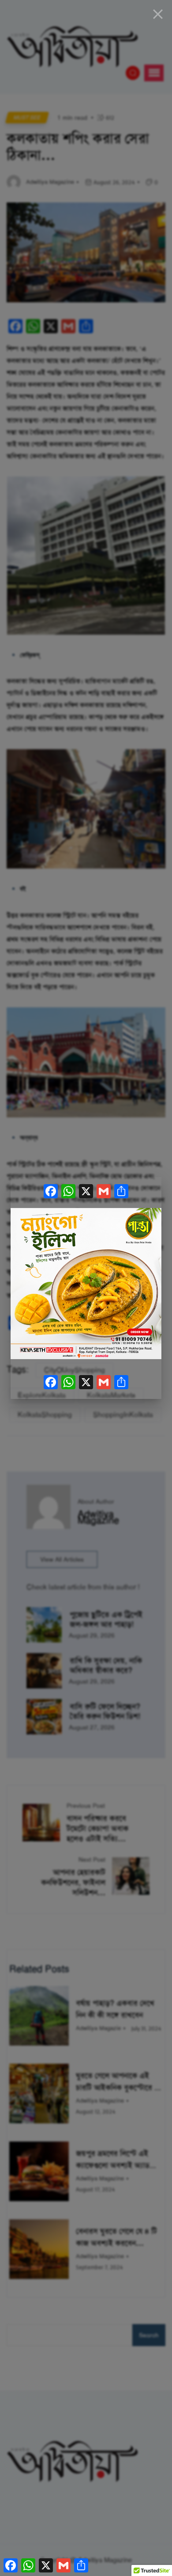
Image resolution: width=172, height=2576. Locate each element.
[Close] (158, 14)
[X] (86, 1193)
